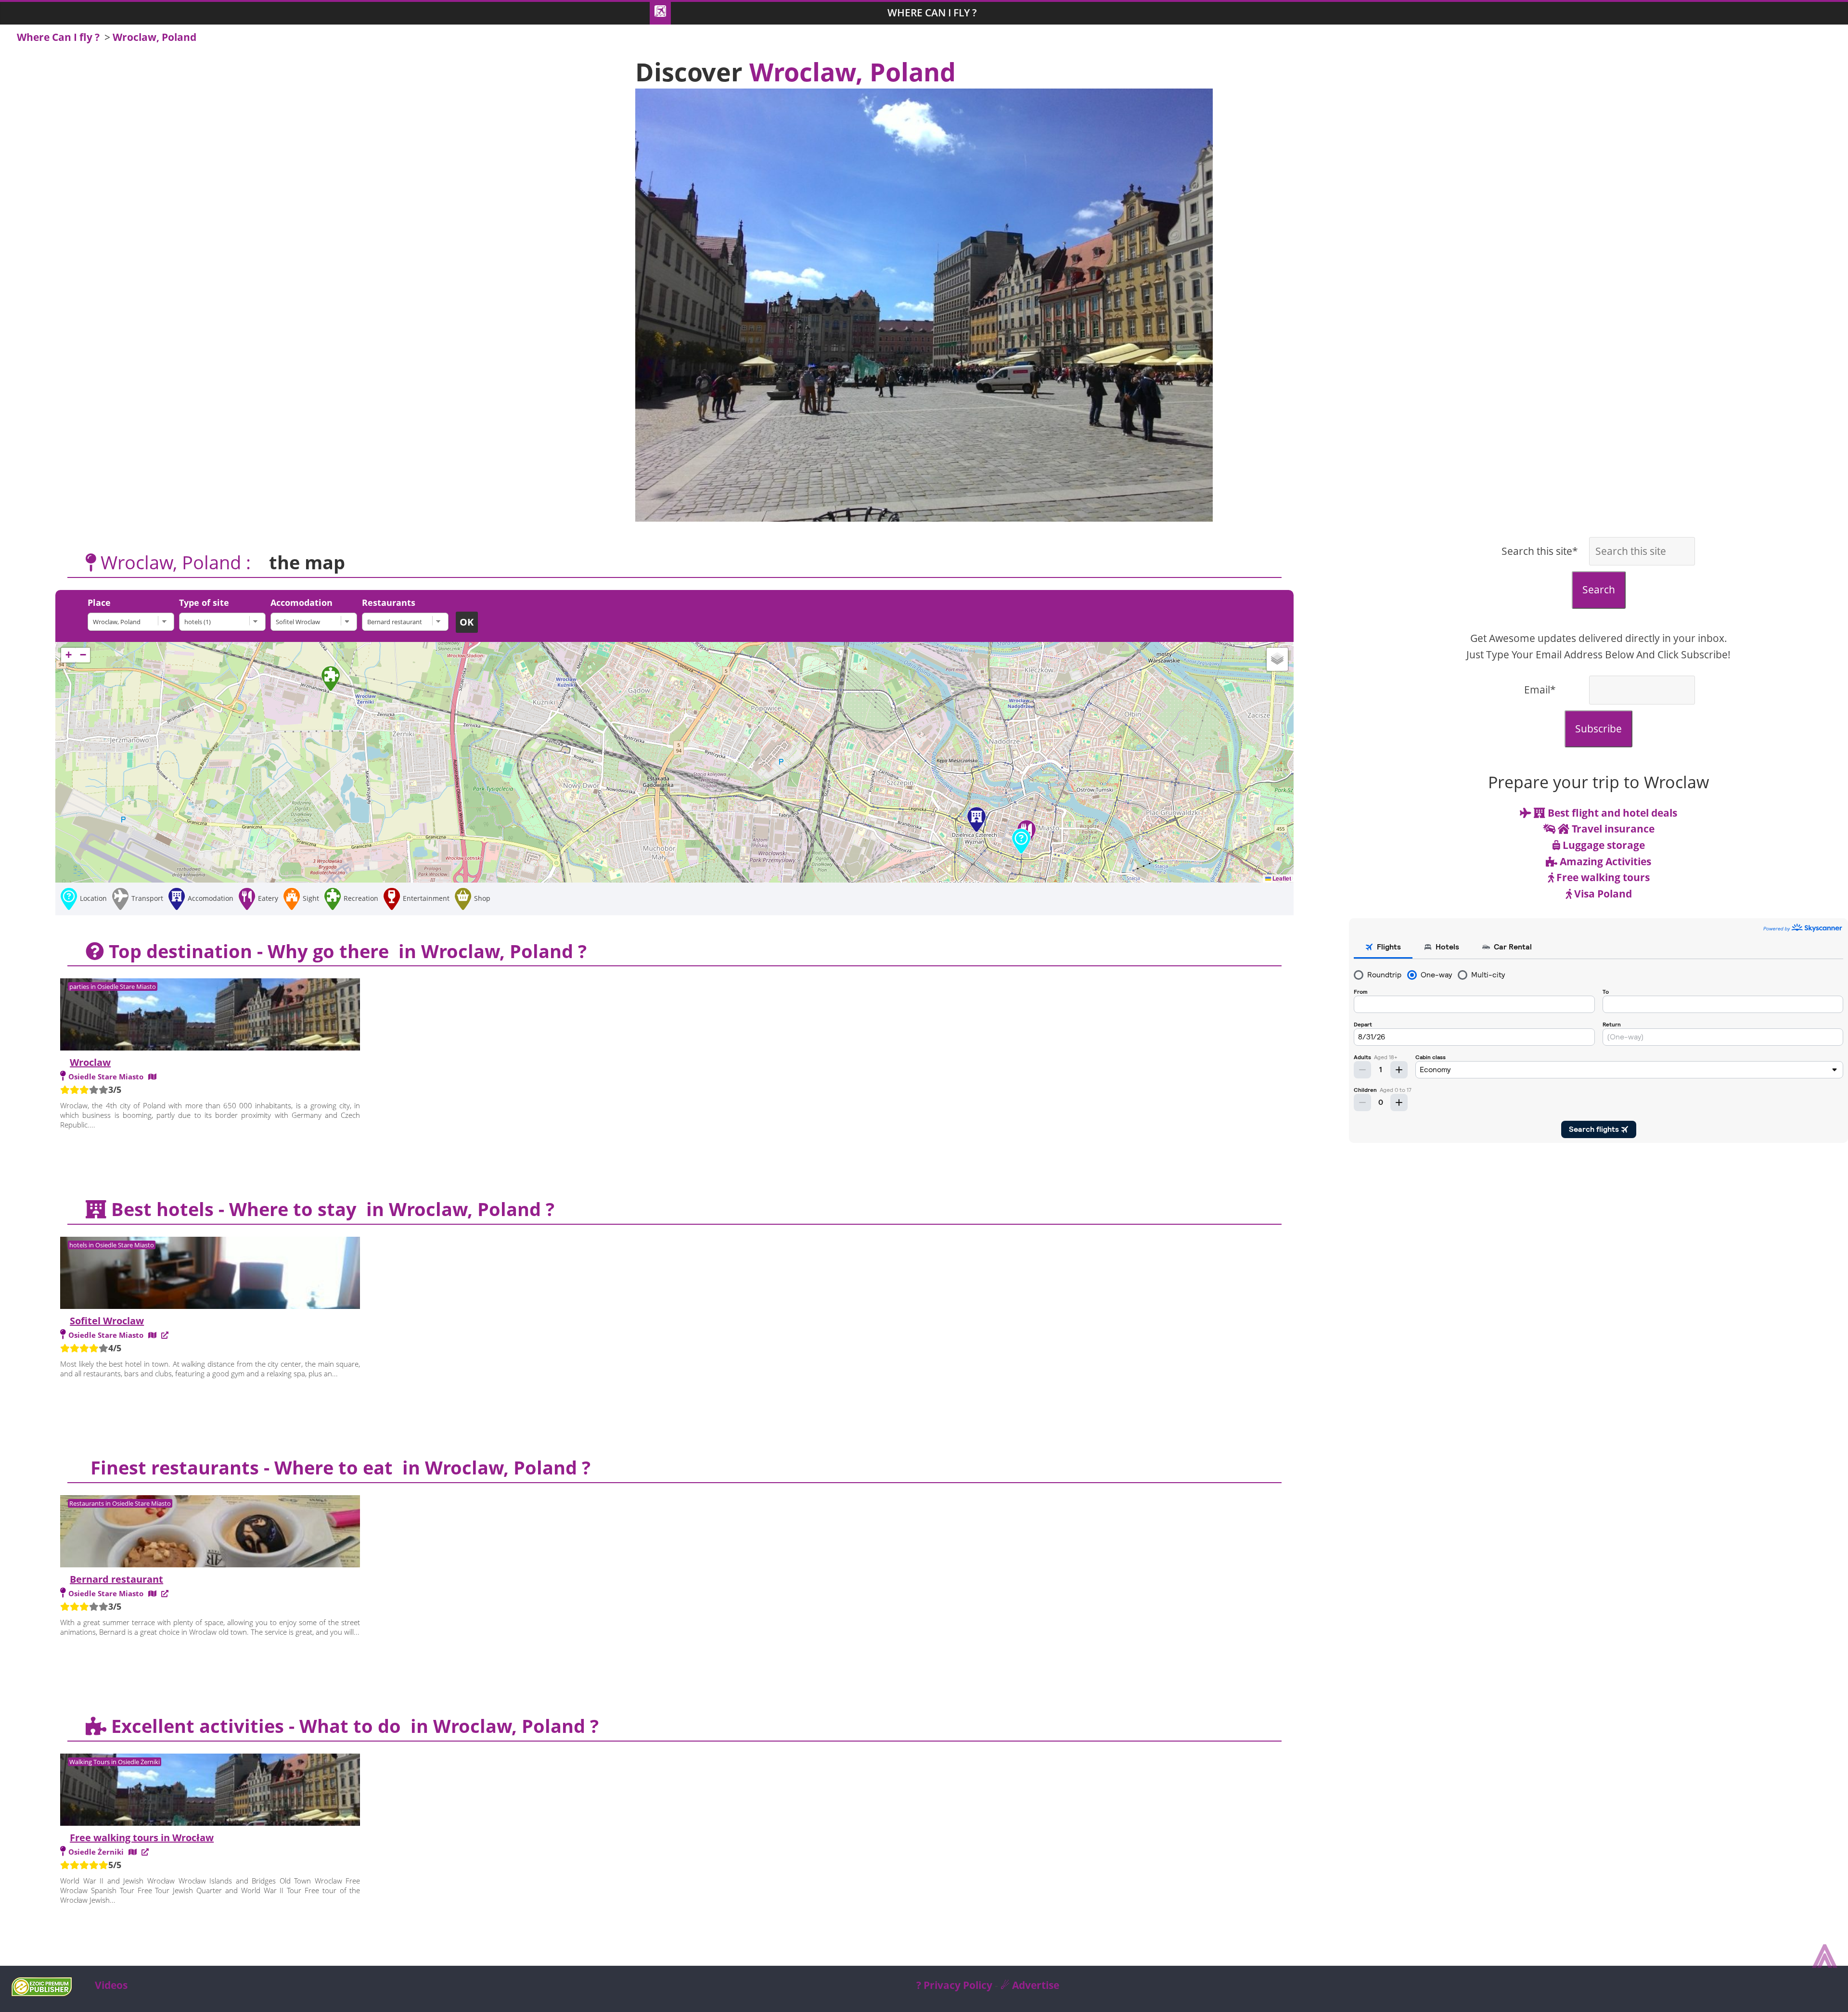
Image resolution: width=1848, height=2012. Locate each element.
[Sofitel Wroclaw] (316, 622)
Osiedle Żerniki (96, 1852)
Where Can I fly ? (932, 13)
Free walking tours (1602, 877)
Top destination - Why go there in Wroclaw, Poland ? (345, 951)
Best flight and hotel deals (1611, 813)
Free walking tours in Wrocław (142, 1838)
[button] (1021, 841)
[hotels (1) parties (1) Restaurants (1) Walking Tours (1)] (225, 622)
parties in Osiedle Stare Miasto (113, 987)
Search (1599, 590)
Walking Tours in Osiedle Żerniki (115, 1762)
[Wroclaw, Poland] (133, 622)
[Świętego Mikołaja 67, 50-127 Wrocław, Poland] (152, 1335)
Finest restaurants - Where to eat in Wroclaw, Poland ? (338, 1467)
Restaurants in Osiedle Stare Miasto (120, 1503)
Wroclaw (90, 1062)
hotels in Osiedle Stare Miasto (112, 1245)
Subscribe (1598, 729)
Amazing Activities (1604, 861)
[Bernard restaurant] (408, 622)
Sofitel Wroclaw (107, 1321)
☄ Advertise (1030, 1985)
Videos (111, 1985)
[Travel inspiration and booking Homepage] (660, 13)
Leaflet (1281, 878)
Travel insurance (1612, 829)
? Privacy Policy (954, 1985)
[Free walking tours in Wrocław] (210, 1791)
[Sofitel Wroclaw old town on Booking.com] (165, 1335)
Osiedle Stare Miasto (106, 1076)
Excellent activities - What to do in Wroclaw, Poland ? (353, 1726)
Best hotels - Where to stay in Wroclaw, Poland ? (330, 1209)
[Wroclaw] (210, 1016)
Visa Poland (1602, 894)
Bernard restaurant (116, 1579)
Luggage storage (1603, 845)
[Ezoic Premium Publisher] (42, 1992)
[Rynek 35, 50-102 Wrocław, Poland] (152, 1593)
